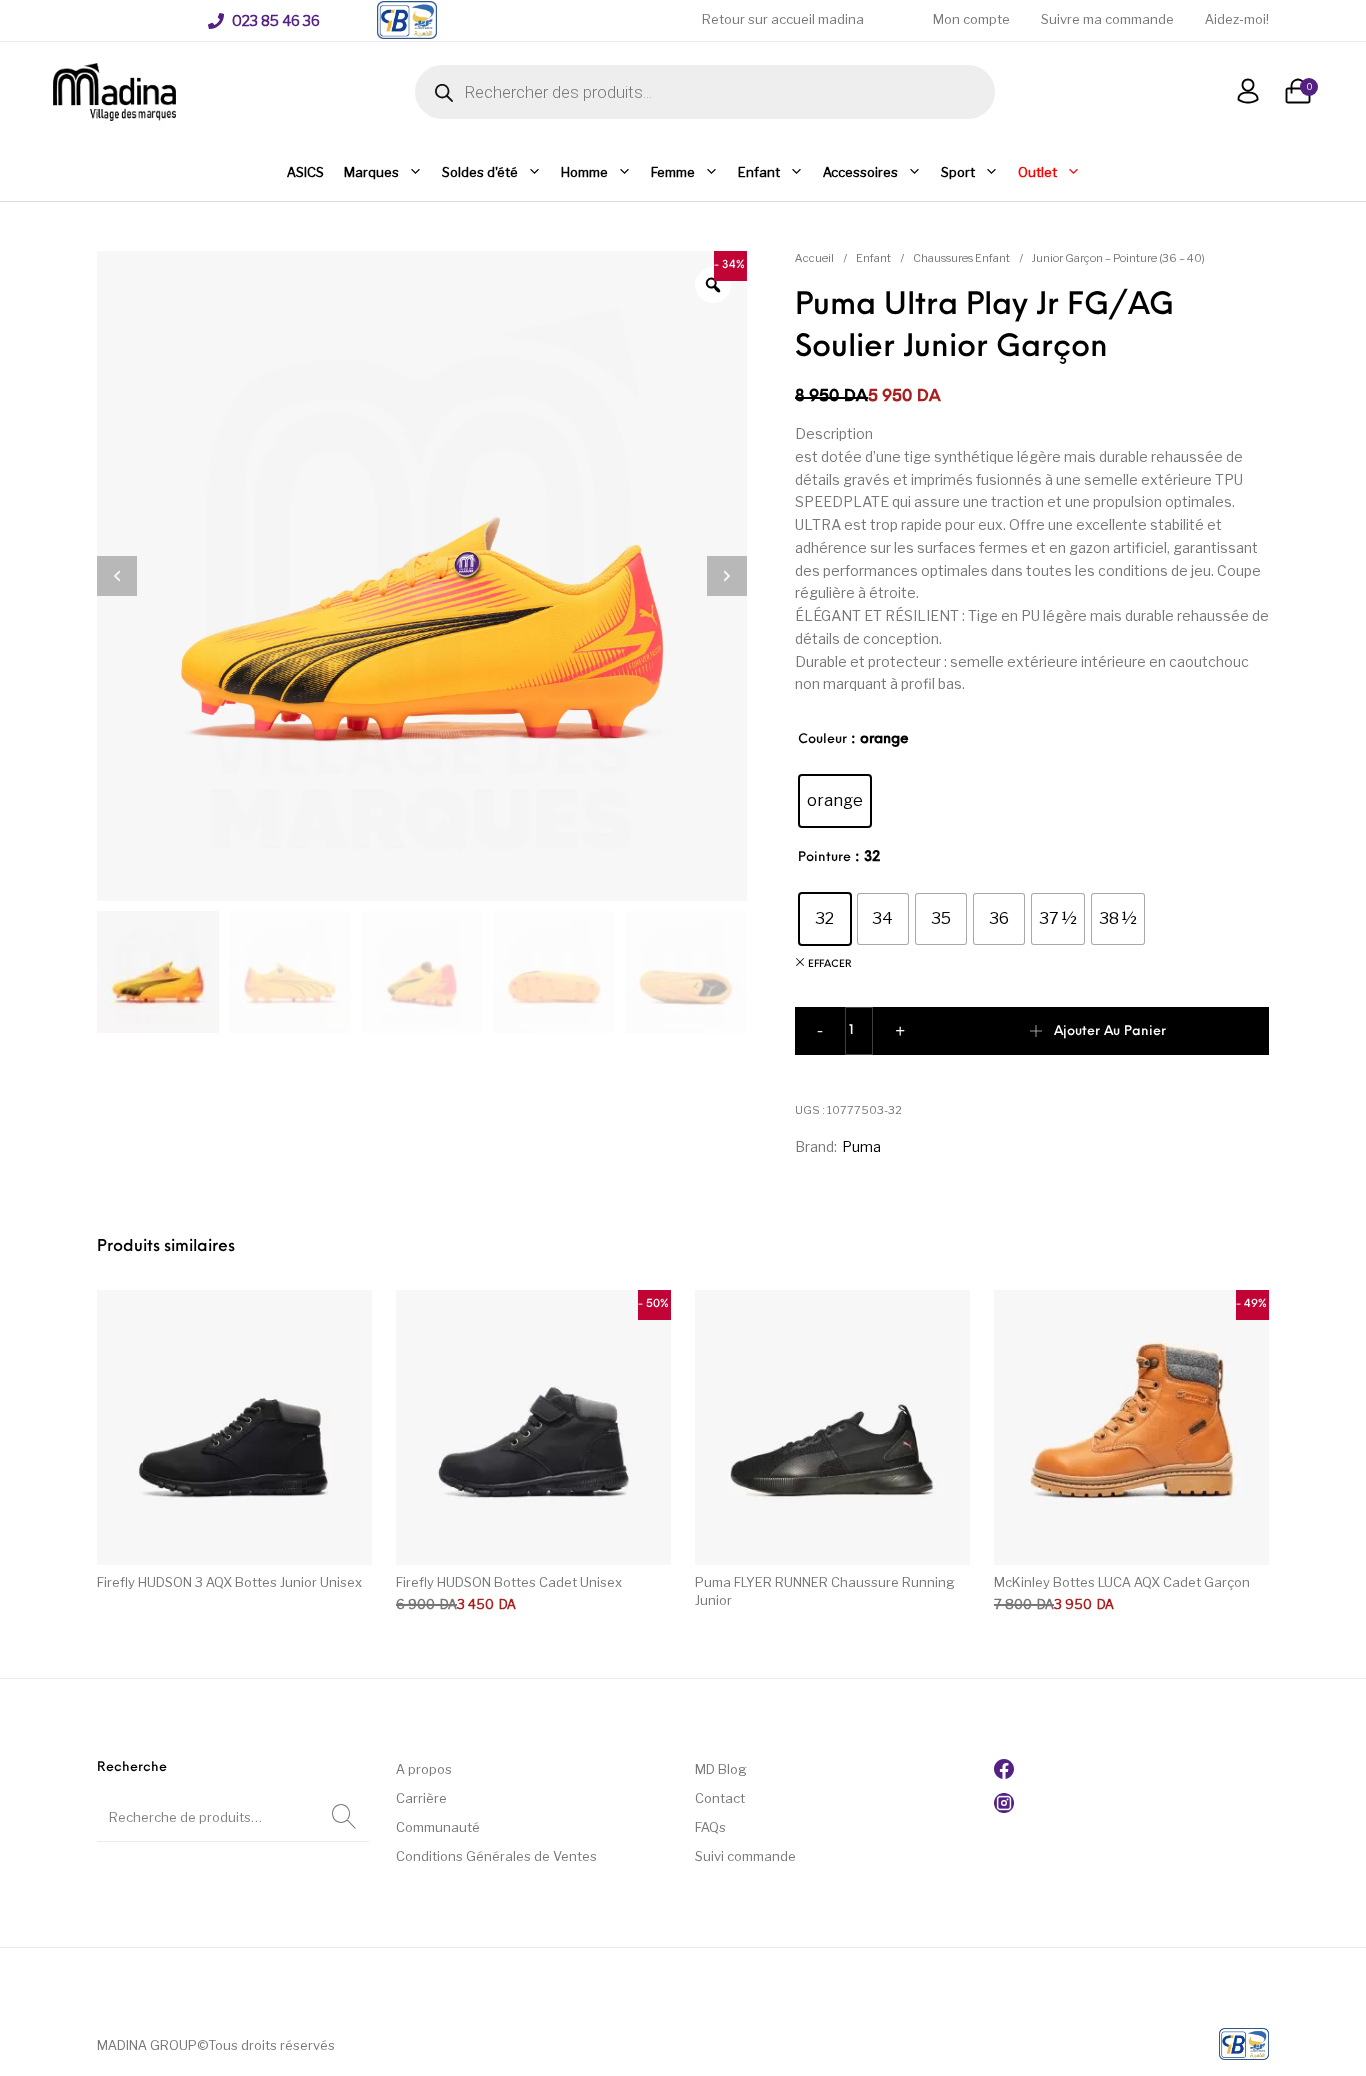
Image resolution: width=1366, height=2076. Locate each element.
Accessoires (860, 172)
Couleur (822, 739)
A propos (424, 1769)
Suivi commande (745, 1856)
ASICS (305, 172)
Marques (371, 172)
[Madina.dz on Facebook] (1004, 1774)
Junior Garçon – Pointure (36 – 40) (1118, 258)
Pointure (824, 857)
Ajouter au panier (1110, 1031)
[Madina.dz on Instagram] (1004, 1808)
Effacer (830, 964)
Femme (673, 172)
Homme (584, 172)
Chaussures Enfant (961, 258)
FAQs (710, 1827)
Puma (861, 1146)
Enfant (759, 172)
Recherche (344, 1817)
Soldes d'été (480, 172)
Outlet (1037, 172)
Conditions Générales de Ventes (496, 1856)
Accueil (814, 258)
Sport (958, 172)
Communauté (438, 1827)
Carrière (421, 1798)
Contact (720, 1798)
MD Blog (721, 1769)
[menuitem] (264, 21)
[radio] (835, 801)
